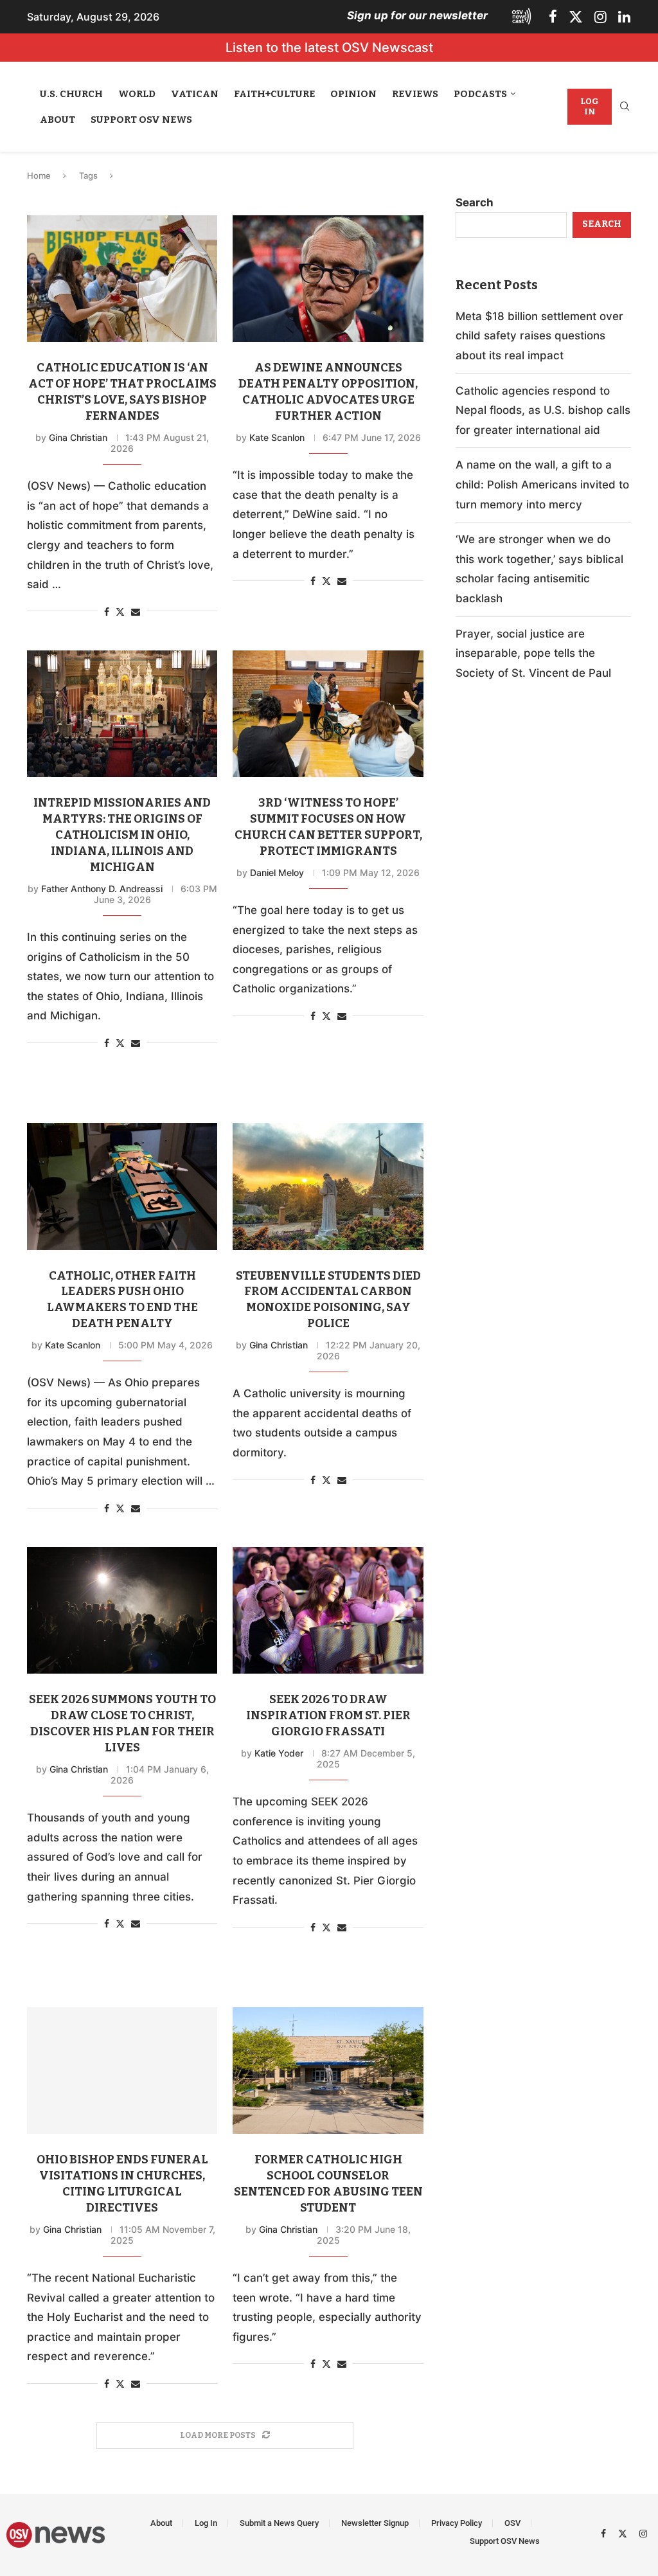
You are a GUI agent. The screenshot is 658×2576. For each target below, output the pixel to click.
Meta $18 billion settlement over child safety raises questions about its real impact (539, 336)
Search (475, 202)
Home (39, 175)
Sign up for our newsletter (417, 15)
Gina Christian (78, 437)
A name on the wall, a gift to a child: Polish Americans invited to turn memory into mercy (542, 484)
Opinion (353, 94)
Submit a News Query (279, 2523)
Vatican (195, 94)
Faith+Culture (274, 94)
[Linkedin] (624, 17)
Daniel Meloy (277, 872)
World (137, 94)
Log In (590, 106)
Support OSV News (141, 120)
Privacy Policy (457, 2523)
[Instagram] (600, 17)
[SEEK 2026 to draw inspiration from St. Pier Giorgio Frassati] (328, 1611)
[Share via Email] (136, 612)
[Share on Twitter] (120, 612)
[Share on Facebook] (107, 612)
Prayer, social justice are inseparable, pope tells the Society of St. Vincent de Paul (533, 653)
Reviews (415, 94)
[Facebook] (553, 17)
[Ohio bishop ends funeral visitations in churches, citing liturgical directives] (122, 2071)
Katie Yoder (279, 1753)
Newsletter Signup (375, 2523)
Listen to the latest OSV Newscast (329, 48)
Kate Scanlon (277, 437)
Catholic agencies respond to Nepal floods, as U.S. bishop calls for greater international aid (543, 410)
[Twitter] (576, 17)
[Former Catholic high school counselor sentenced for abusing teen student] (328, 2071)
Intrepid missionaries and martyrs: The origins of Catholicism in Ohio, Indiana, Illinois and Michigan (122, 835)
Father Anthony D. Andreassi (102, 889)
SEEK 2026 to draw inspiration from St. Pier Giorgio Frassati (328, 1715)
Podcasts (480, 94)
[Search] (625, 107)
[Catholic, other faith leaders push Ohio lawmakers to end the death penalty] (122, 1186)
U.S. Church (71, 94)
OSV (512, 2523)
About (58, 120)
